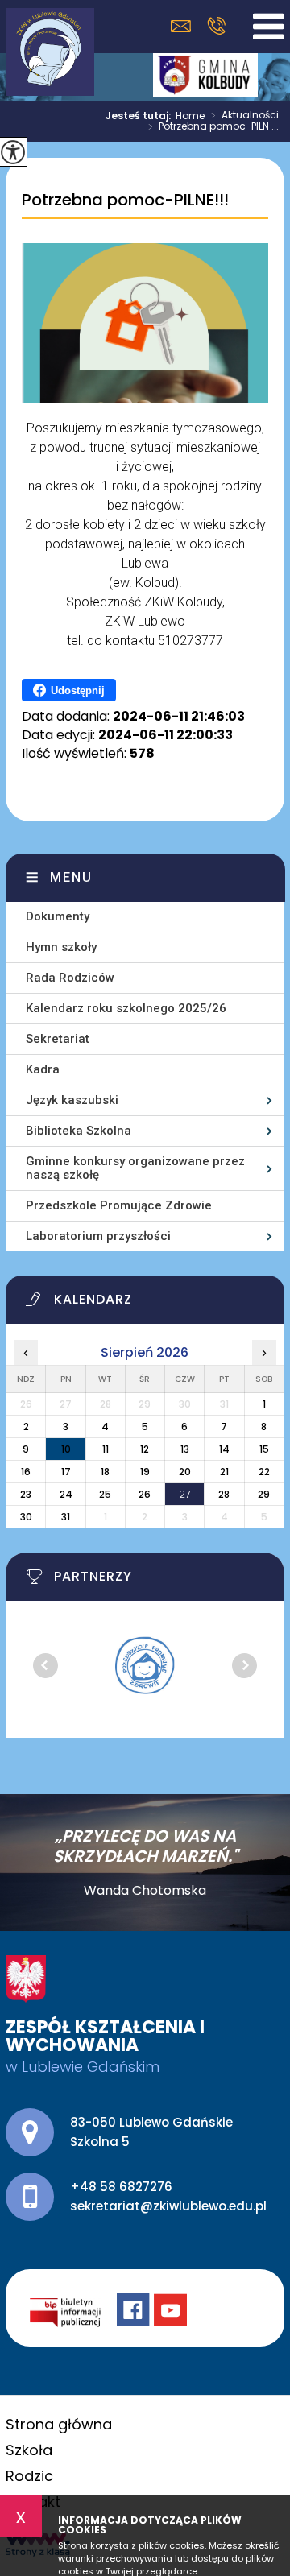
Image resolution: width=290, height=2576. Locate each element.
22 (264, 1472)
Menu (71, 877)
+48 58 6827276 (216, 26)
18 (105, 1472)
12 (145, 1449)
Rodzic (29, 2476)
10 (66, 1449)
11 (106, 1449)
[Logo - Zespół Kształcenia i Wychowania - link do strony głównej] (50, 52)
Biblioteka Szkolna (79, 1131)
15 (264, 1449)
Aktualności (245, 116)
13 (185, 1449)
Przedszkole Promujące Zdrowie (119, 1205)
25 (105, 1494)
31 (66, 1517)
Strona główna (59, 2424)
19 (145, 1472)
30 (26, 1517)
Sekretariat (58, 1039)
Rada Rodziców (70, 978)
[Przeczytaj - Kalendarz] (155, 1304)
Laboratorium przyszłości (98, 1236)
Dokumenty (58, 916)
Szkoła (29, 2450)
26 (145, 1494)
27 (184, 1494)
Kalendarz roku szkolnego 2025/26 (126, 1008)
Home (190, 116)
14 (224, 1449)
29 (264, 1494)
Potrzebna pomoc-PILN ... (213, 127)
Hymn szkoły (61, 947)
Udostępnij (78, 691)
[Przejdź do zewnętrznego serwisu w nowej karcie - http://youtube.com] (172, 2312)
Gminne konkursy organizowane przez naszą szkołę (135, 1168)
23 (26, 1494)
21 (224, 1472)
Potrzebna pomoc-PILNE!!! (125, 201)
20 (185, 1472)
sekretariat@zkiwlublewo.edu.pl (185, 26)
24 (66, 1494)
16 (26, 1472)
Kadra (43, 1069)
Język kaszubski (72, 1100)
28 (224, 1494)
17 (66, 1472)
